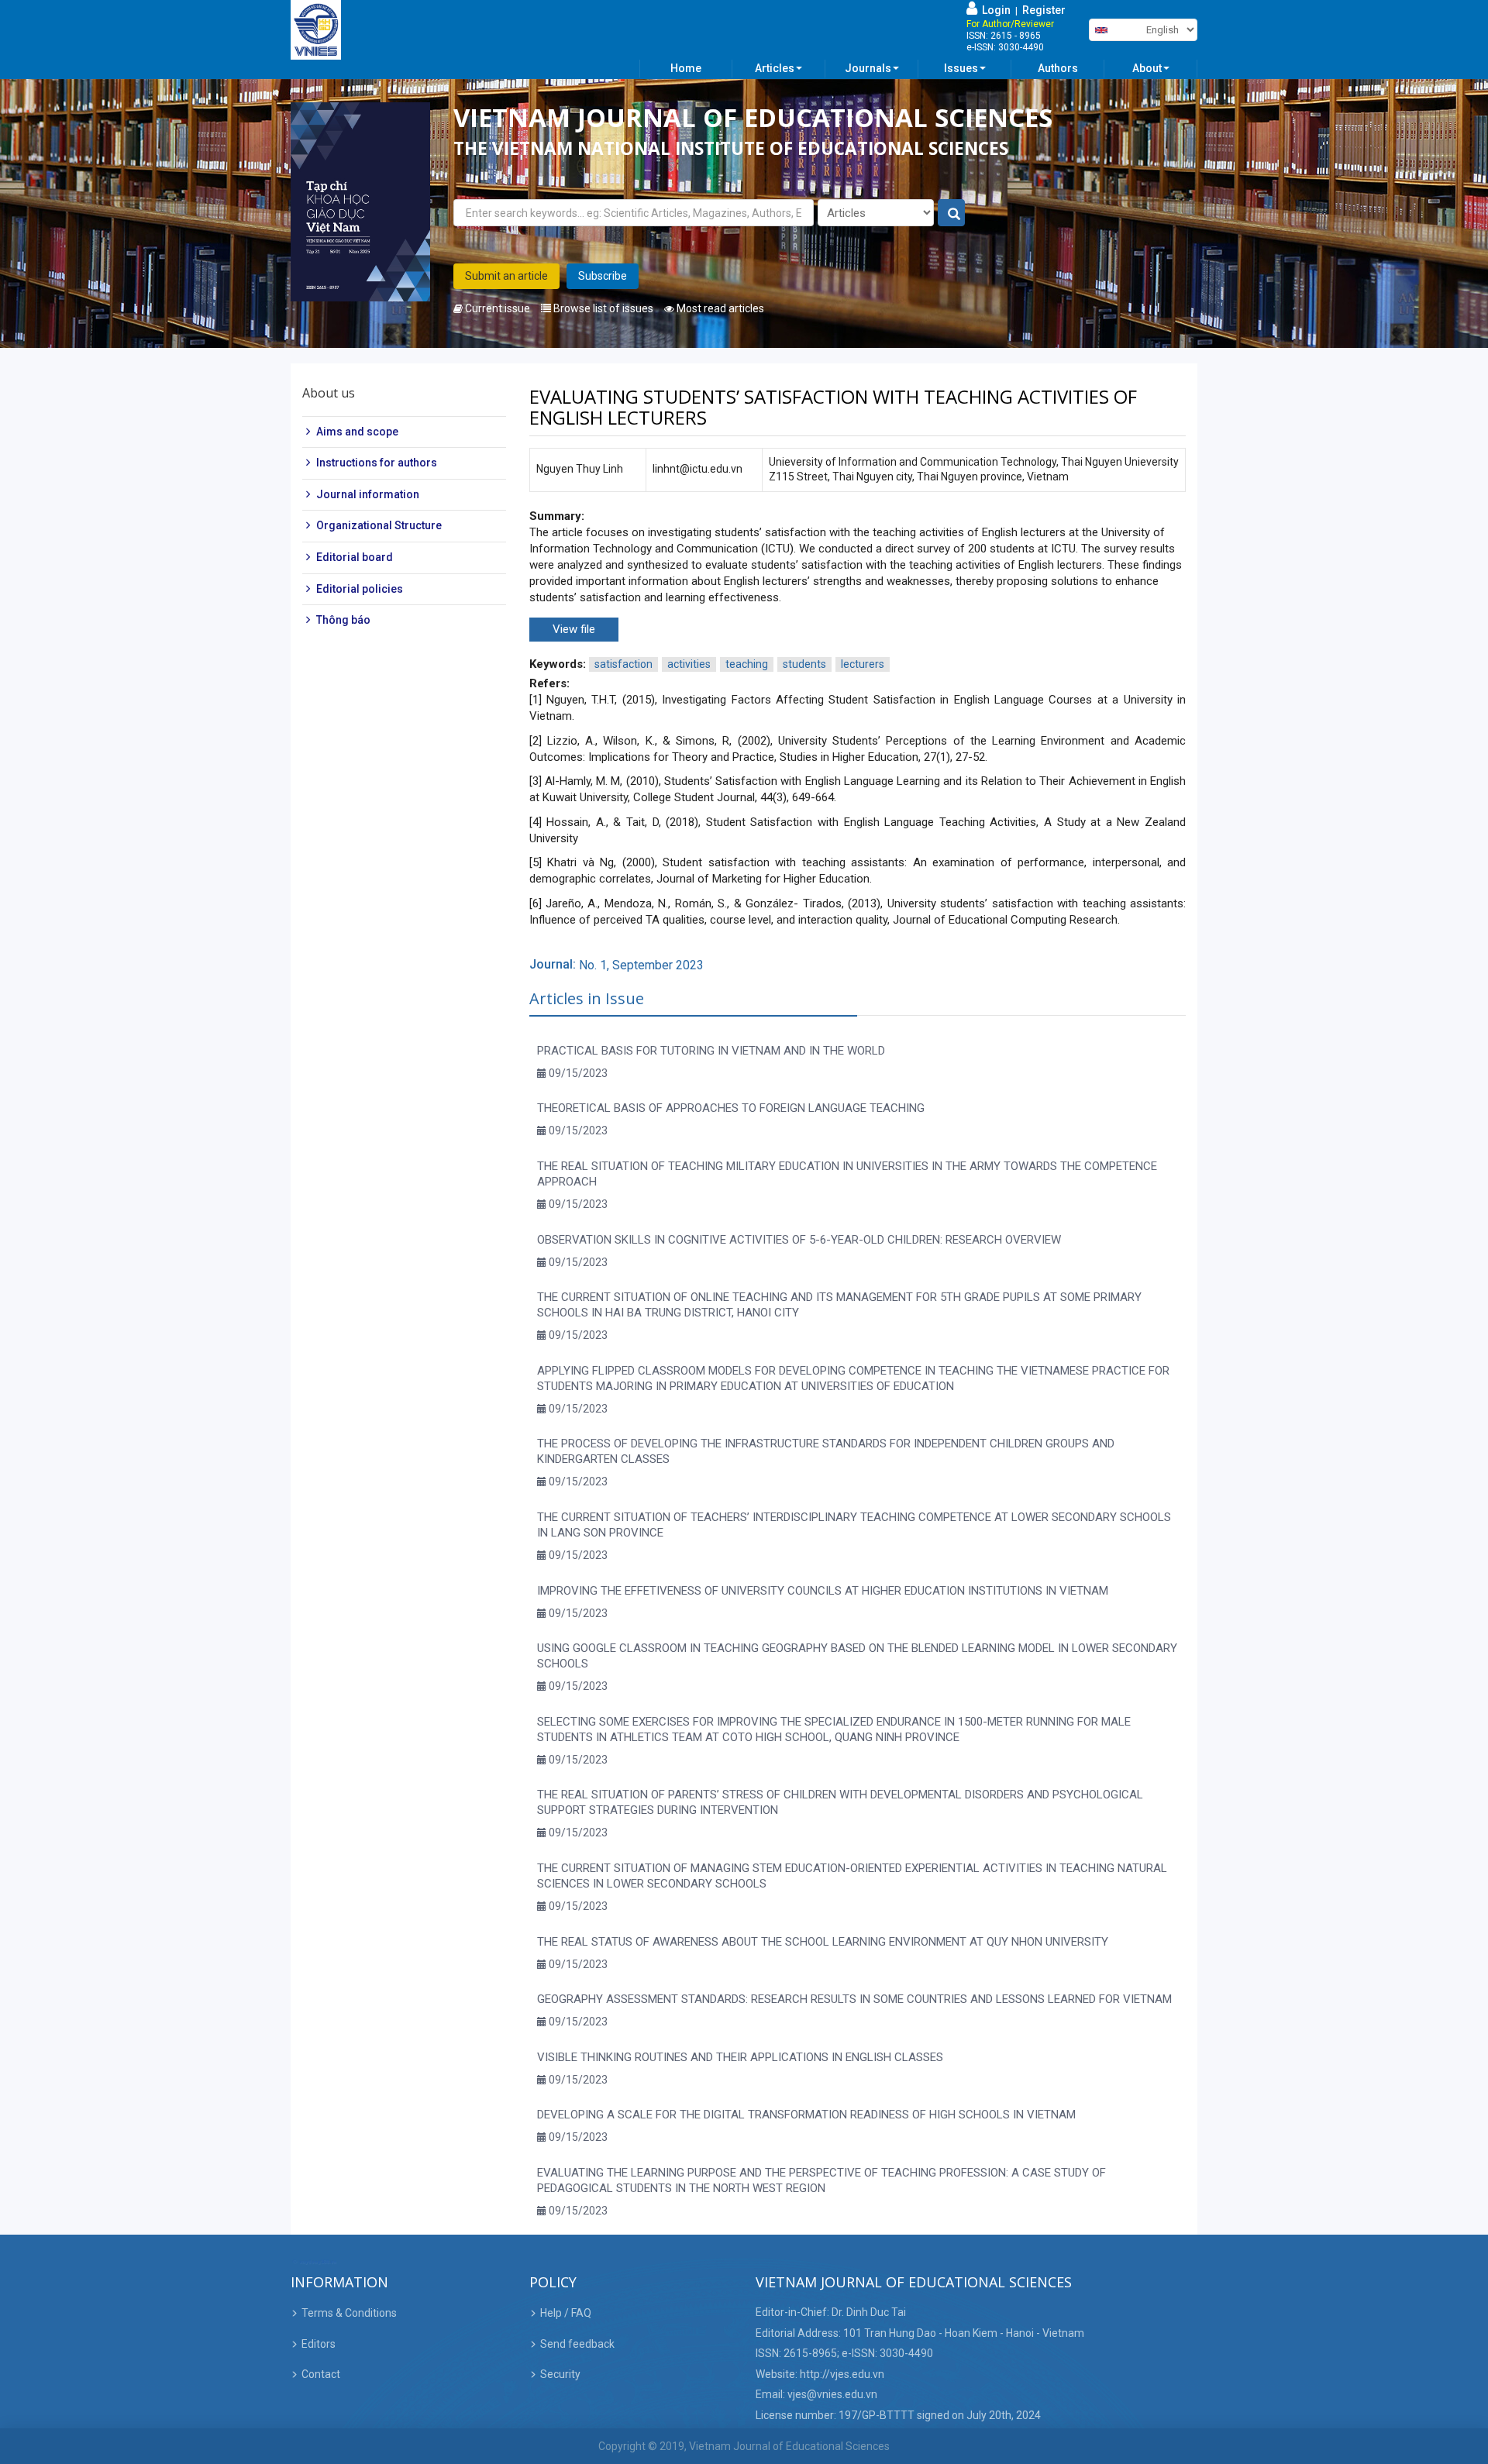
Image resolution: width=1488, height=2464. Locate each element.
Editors (319, 2344)
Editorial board (355, 557)
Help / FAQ (566, 2313)
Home (686, 68)
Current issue (496, 308)
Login (994, 10)
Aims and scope (357, 432)
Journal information (368, 494)
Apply (952, 213)
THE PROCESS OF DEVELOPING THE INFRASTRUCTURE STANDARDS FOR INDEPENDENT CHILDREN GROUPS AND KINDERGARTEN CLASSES (826, 1451)
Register (1044, 10)
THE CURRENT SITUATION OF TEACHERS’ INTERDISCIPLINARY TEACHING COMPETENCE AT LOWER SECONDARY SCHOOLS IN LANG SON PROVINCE (854, 1525)
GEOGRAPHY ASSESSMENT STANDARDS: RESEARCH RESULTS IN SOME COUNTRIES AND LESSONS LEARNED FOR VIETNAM (854, 1999)
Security (560, 2374)
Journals (868, 68)
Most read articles (719, 308)
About (1147, 68)
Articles (775, 68)
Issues (961, 68)
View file (574, 629)
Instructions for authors (377, 463)
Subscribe (603, 276)
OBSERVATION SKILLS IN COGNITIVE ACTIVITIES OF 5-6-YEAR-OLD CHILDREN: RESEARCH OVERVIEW (799, 1240)
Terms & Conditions (349, 2313)
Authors (1058, 68)
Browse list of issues (602, 308)
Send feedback (577, 2344)
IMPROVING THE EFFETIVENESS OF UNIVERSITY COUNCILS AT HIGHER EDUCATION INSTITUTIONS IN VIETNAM (823, 1591)
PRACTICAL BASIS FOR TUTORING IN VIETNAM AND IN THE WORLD (711, 1051)
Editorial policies (360, 589)
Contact (321, 2374)
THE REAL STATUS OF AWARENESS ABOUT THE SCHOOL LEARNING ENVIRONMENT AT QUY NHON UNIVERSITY (823, 1942)
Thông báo (343, 620)
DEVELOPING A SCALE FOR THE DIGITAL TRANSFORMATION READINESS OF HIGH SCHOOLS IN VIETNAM (806, 2115)
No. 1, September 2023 (641, 965)
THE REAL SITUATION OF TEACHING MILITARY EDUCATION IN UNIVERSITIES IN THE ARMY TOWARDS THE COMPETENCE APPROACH (847, 1174)
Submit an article (506, 276)
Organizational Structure (379, 526)
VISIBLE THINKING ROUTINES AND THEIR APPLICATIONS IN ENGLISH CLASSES (740, 2057)
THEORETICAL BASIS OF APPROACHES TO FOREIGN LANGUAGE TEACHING (731, 1108)
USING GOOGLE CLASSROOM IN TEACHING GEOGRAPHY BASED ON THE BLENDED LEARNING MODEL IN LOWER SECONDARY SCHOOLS (857, 1656)
